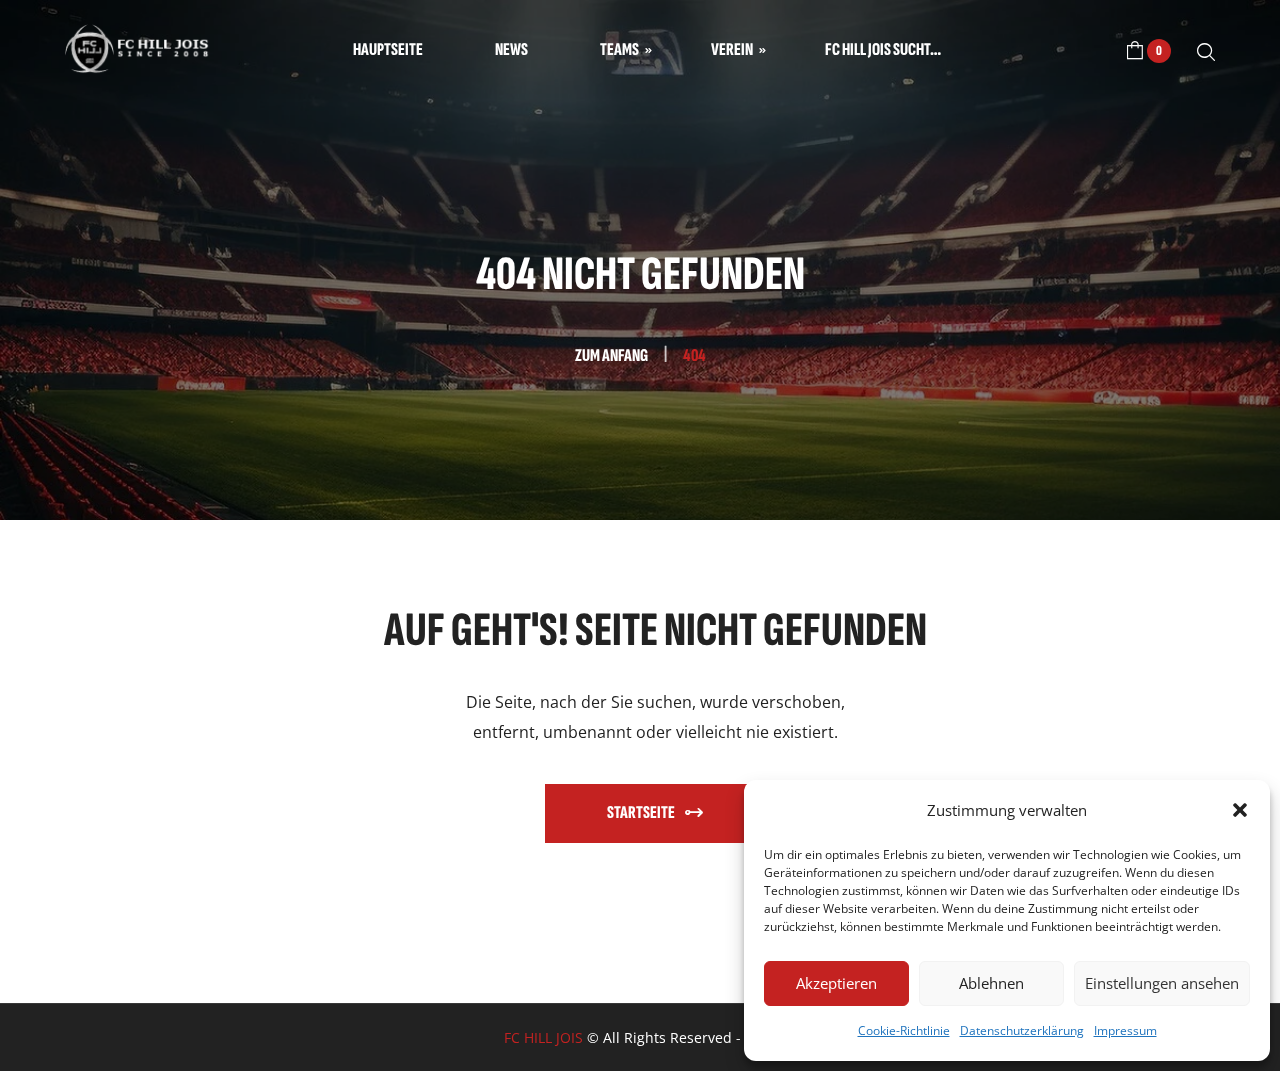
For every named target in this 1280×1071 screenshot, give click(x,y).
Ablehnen (991, 983)
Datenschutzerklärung (1022, 1030)
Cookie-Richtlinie (904, 1030)
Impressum (1125, 1030)
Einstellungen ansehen (1162, 983)
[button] (1240, 810)
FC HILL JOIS (543, 1037)
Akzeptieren (836, 983)
